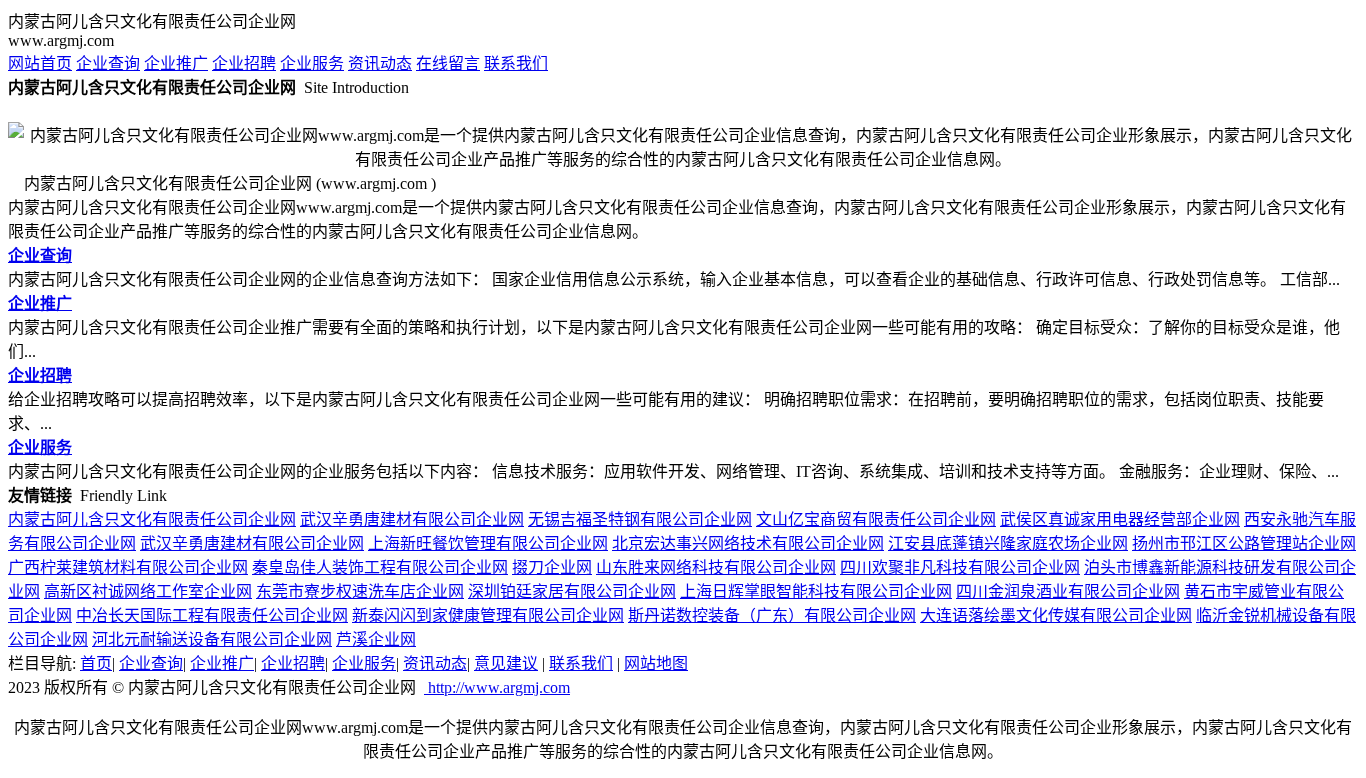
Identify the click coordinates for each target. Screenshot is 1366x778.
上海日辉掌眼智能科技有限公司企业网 (816, 591)
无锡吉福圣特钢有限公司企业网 (640, 519)
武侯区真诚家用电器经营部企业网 (1120, 519)
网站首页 (40, 63)
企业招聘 (244, 63)
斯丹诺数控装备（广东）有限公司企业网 (772, 615)
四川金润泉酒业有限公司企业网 (1068, 591)
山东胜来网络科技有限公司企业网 (716, 567)
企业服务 (312, 63)
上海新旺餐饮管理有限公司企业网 (488, 543)
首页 (96, 663)
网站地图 (656, 663)
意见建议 (506, 663)
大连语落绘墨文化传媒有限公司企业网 (1056, 615)
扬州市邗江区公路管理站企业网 (1244, 543)
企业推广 (176, 63)
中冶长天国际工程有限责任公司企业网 (212, 615)
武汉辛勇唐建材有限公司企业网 (412, 519)
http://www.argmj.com (497, 687)
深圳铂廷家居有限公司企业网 (572, 591)
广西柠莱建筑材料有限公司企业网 (128, 567)
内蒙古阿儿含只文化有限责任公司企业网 (152, 519)
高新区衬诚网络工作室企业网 (148, 591)
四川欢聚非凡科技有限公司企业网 (960, 567)
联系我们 (516, 63)
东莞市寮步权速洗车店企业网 (360, 591)
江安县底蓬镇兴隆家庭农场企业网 (1008, 543)
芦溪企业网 (376, 639)
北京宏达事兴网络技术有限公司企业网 (748, 543)
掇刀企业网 (552, 567)
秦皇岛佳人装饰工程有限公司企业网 (380, 567)
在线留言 (448, 63)
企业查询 (108, 63)
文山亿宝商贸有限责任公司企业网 (876, 519)
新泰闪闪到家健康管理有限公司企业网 (488, 615)
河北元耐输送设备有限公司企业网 (212, 639)
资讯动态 (380, 63)
